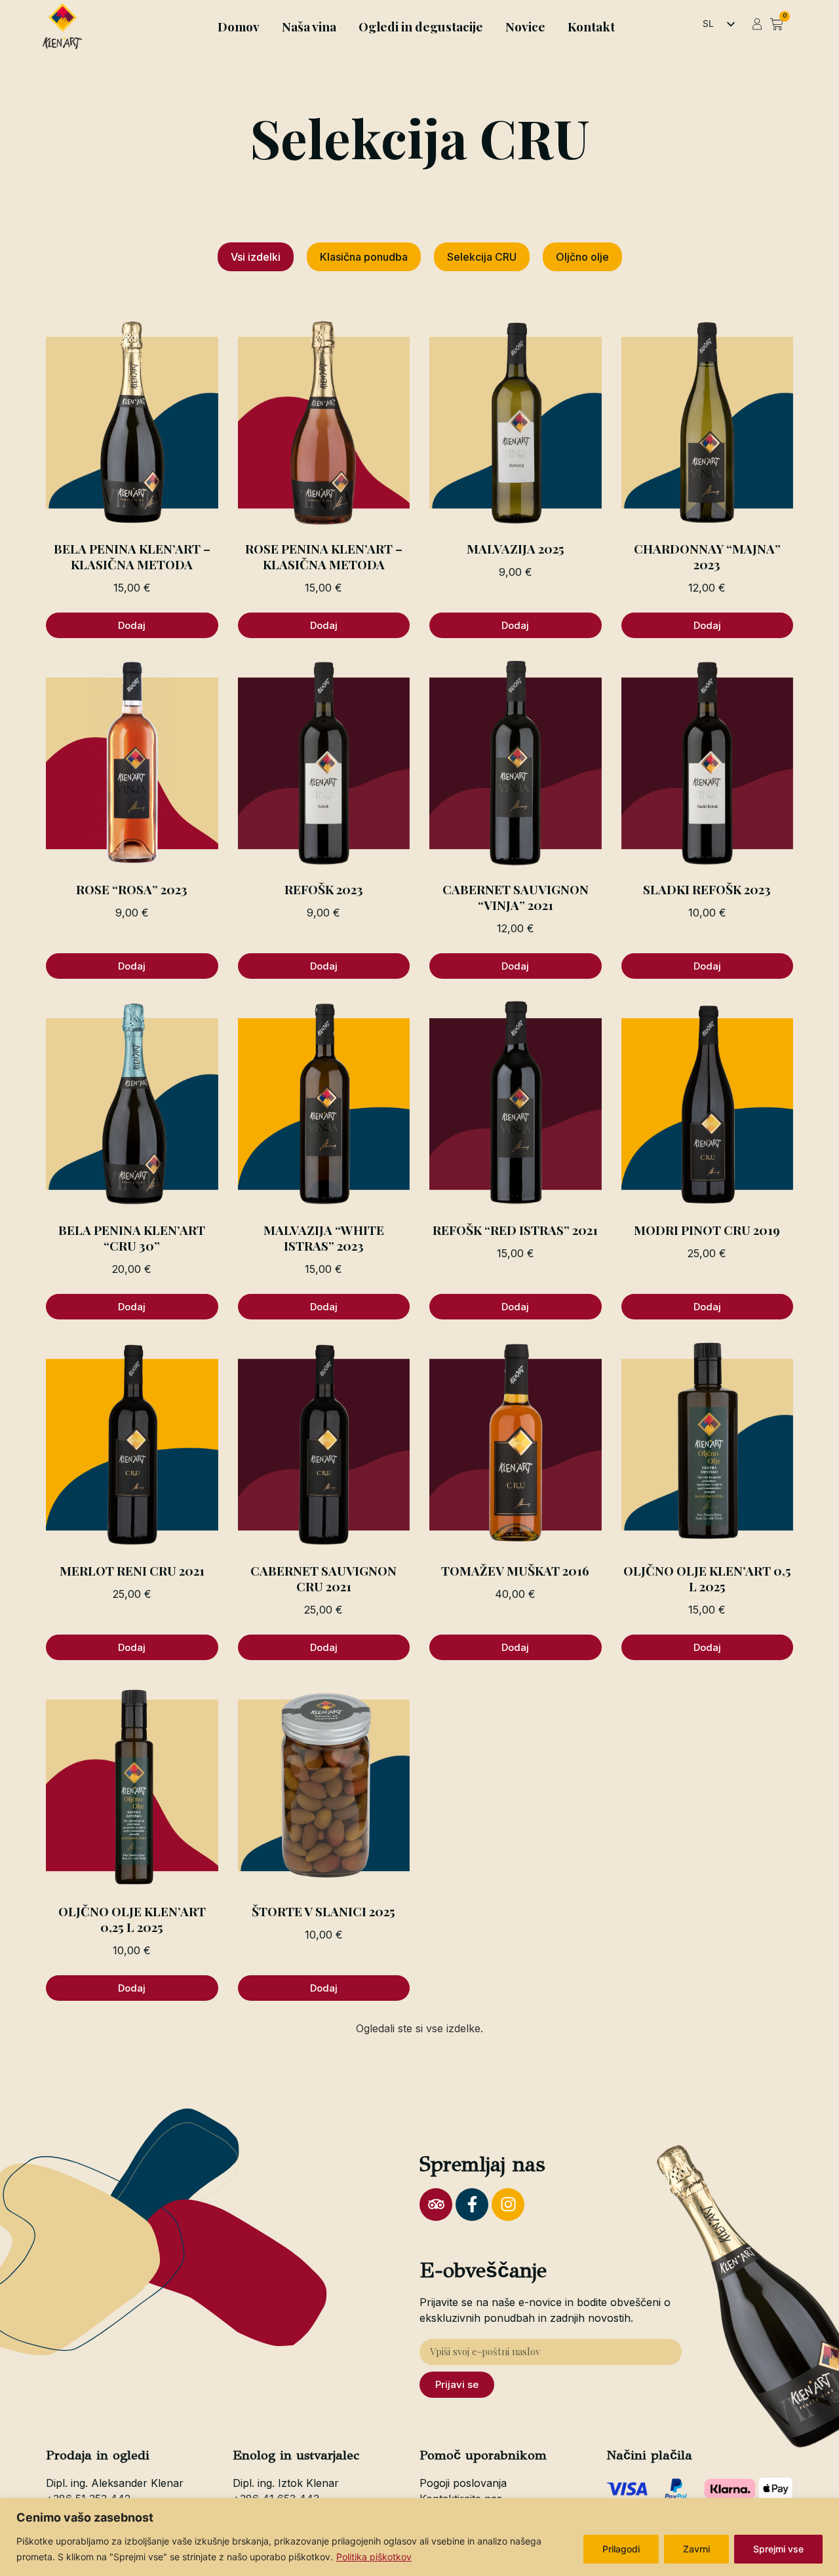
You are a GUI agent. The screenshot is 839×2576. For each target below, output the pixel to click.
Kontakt (591, 26)
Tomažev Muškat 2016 (515, 1570)
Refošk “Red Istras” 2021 (515, 1230)
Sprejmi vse (778, 2549)
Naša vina (309, 26)
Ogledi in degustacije (421, 26)
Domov (239, 26)
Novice (525, 26)
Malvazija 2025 (516, 548)
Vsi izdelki (256, 257)
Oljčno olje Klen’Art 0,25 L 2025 (132, 1919)
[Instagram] (508, 2205)
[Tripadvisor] (436, 2205)
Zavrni (696, 2549)
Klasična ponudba (364, 257)
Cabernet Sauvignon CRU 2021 (323, 1578)
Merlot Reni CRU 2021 (132, 1570)
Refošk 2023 (324, 889)
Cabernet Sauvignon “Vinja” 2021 (516, 897)
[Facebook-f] (472, 2205)
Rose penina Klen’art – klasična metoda (324, 556)
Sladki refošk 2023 (707, 889)
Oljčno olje (582, 257)
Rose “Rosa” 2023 (132, 889)
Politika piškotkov (374, 2557)
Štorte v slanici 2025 (323, 1911)
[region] (419, 2537)
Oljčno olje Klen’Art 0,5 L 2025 (707, 1578)
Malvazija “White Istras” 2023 (324, 1238)
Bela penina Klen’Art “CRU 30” (132, 1238)
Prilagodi (621, 2549)
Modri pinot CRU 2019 (707, 1230)
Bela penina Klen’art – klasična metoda (132, 556)
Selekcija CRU (482, 257)
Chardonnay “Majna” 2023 (707, 556)
